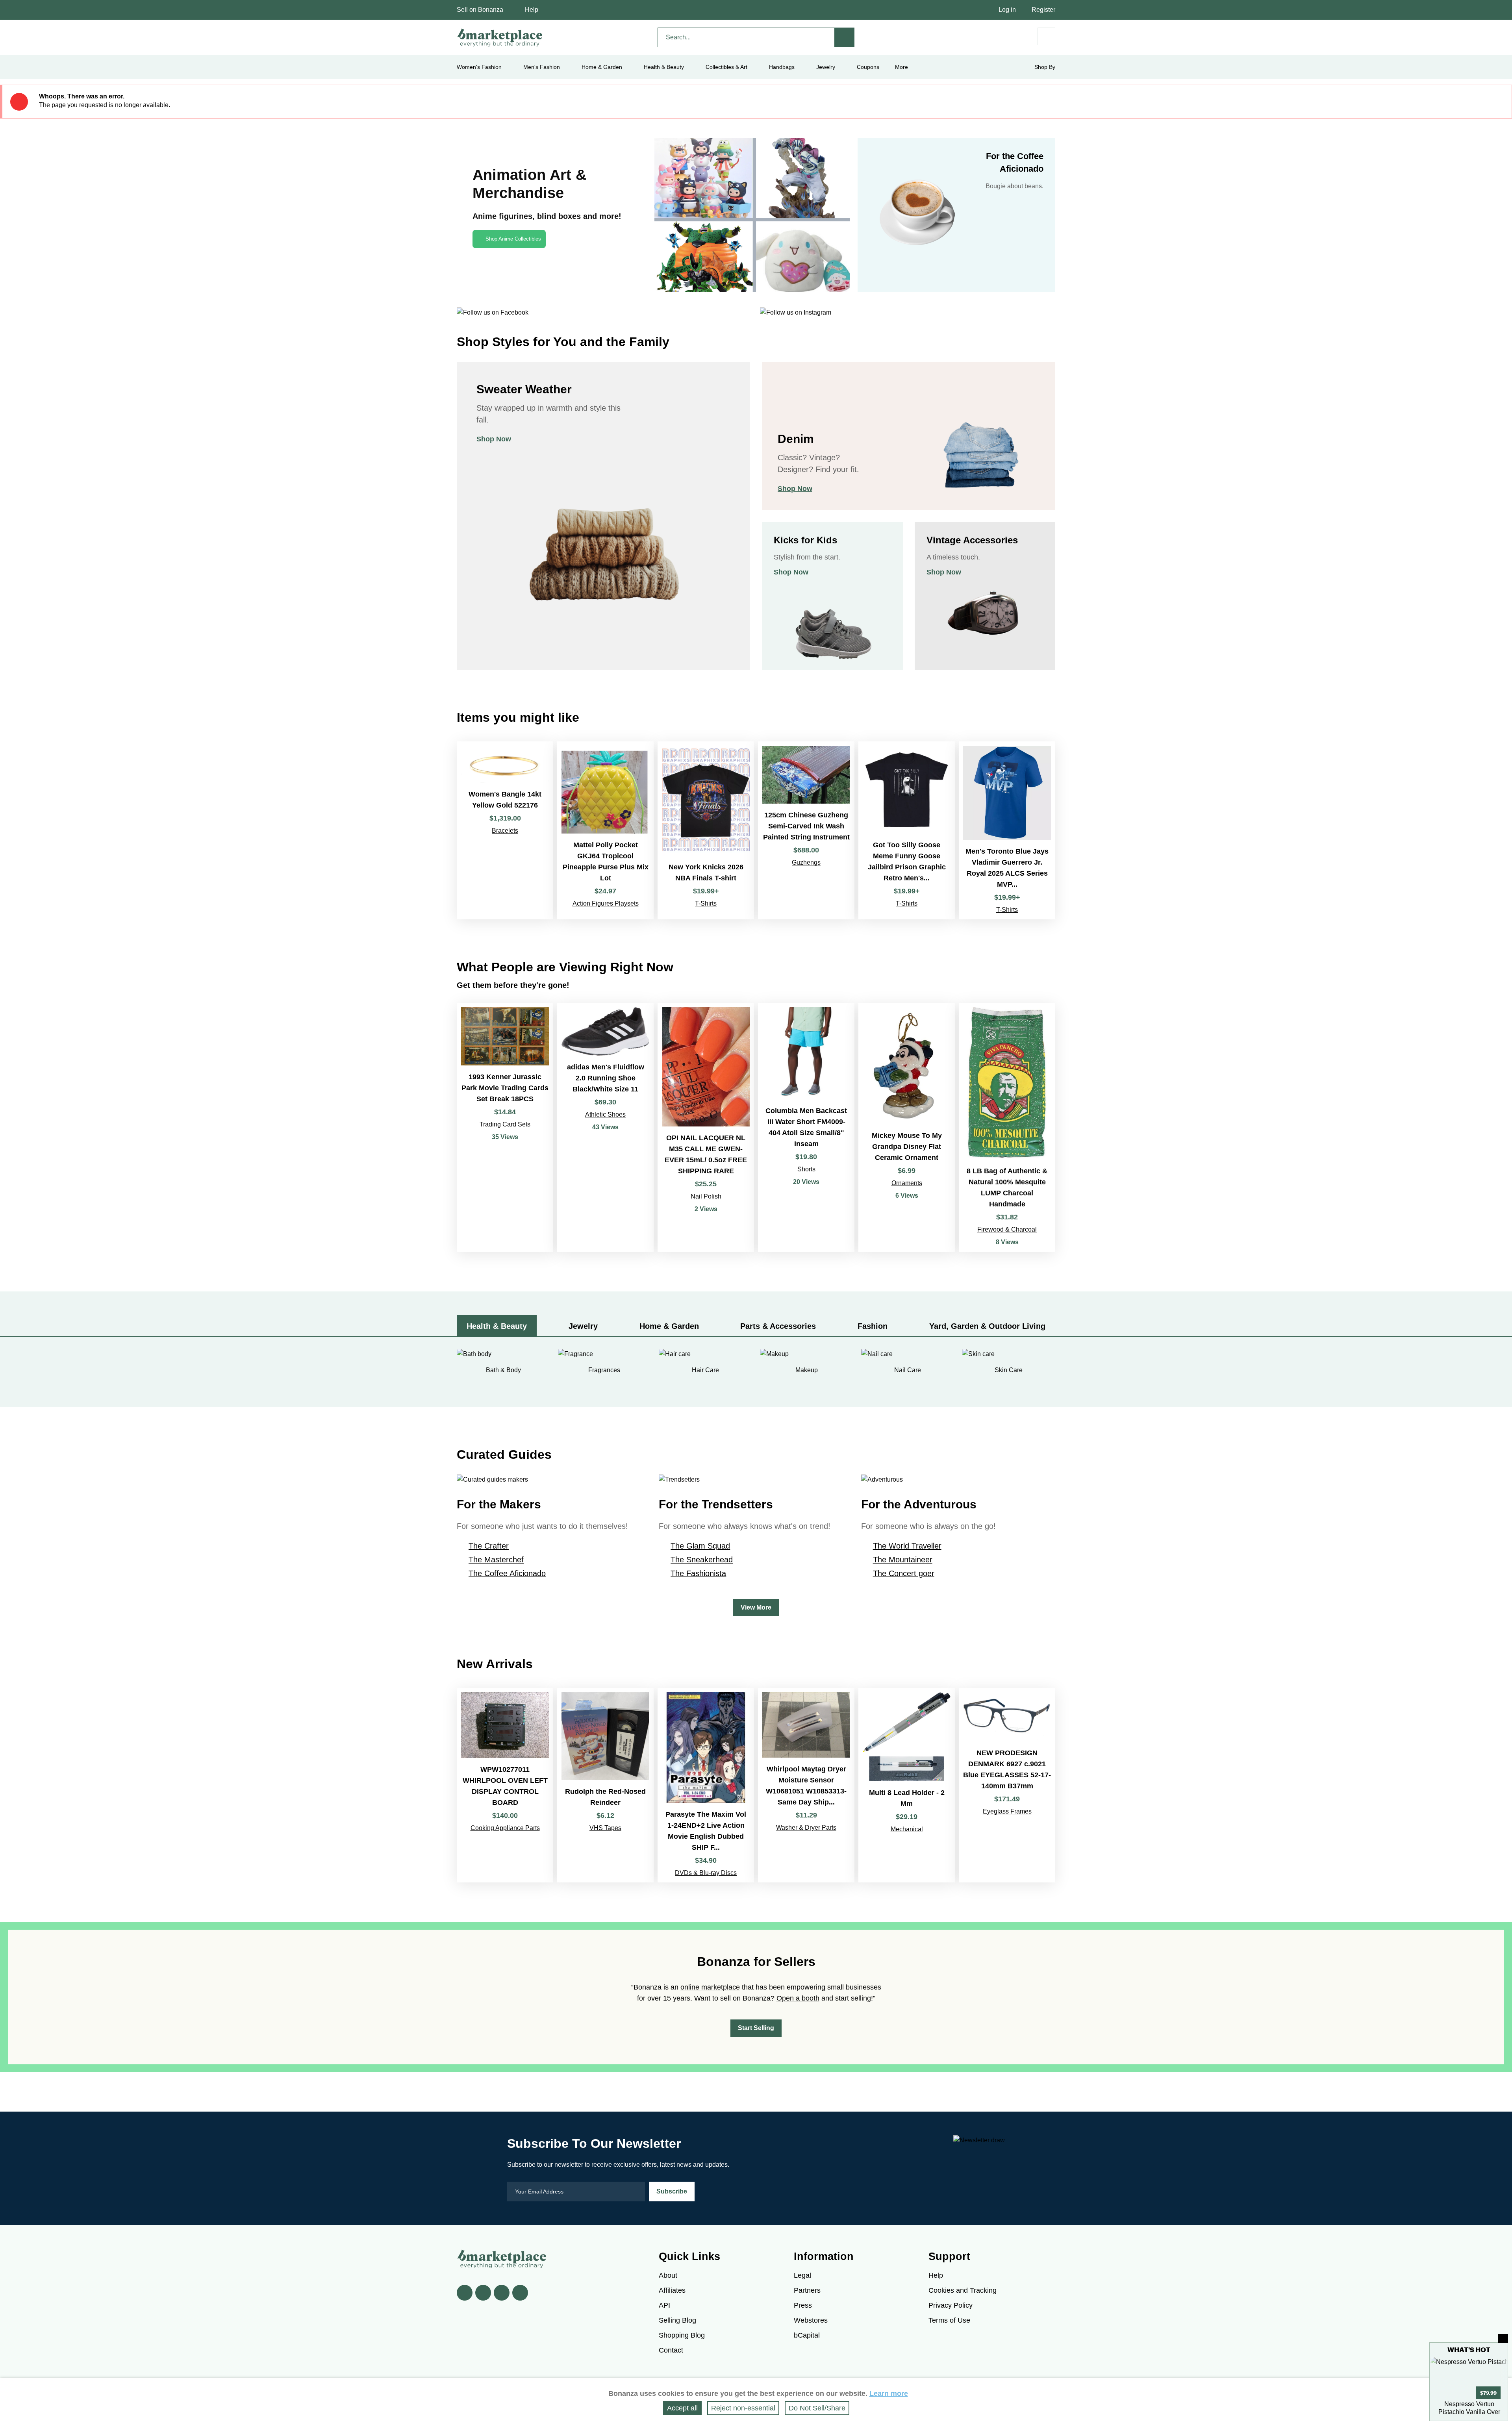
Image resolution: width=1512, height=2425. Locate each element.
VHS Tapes (605, 1828)
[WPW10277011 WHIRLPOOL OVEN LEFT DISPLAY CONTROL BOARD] (505, 1785)
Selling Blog (677, 2320)
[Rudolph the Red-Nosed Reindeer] (605, 1785)
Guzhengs (806, 862)
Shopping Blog (682, 2335)
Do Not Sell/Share (817, 2408)
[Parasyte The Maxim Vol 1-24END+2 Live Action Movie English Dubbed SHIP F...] (706, 1785)
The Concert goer (904, 1573)
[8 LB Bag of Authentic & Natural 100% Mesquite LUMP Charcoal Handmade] (1007, 1127)
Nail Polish (706, 1196)
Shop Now (494, 439)
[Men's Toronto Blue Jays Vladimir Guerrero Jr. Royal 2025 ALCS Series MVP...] (1007, 830)
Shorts (806, 1169)
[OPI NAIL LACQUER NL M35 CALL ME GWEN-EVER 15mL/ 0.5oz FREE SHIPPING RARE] (706, 1127)
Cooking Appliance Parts (505, 1828)
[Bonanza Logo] (500, 37)
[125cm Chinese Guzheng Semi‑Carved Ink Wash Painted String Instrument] (806, 830)
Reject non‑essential (743, 2408)
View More (756, 1607)
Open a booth (798, 1998)
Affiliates (672, 2290)
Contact (671, 2350)
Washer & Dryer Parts (806, 1828)
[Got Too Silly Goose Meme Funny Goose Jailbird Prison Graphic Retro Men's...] (907, 830)
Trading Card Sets (505, 1124)
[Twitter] (483, 2293)
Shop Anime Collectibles (513, 239)
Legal (802, 2275)
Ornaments (907, 1183)
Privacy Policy (951, 2305)
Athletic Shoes (605, 1114)
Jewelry (826, 67)
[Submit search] (845, 37)
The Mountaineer (903, 1560)
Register (1043, 10)
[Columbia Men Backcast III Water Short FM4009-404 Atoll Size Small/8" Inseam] (806, 1127)
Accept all (682, 2408)
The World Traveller (907, 1546)
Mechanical (907, 1829)
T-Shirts (706, 903)
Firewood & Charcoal (1007, 1229)
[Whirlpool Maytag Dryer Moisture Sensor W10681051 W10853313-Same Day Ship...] (806, 1785)
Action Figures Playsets (606, 903)
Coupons (868, 67)
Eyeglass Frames (1007, 1811)
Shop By (1045, 67)
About (668, 2275)
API (664, 2305)
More (901, 67)
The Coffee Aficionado (507, 1573)
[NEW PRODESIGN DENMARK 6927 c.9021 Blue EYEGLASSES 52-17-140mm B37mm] (1007, 1785)
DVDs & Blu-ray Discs (706, 1873)
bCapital (807, 2335)
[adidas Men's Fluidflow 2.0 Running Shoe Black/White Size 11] (605, 1127)
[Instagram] (520, 2293)
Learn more (889, 2394)
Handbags (782, 67)
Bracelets (505, 831)
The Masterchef (496, 1560)
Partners (807, 2290)
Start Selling (756, 2028)
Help (532, 10)
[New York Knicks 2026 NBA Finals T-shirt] (706, 830)
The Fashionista (698, 1573)
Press (803, 2305)
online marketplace (710, 1987)
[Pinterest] (502, 2293)
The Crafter (489, 1546)
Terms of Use (949, 2320)
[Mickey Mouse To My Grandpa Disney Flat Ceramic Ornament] (907, 1127)
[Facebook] (465, 2293)
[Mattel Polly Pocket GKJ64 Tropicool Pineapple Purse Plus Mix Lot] (605, 830)
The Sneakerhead (702, 1560)
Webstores (811, 2320)
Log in (1007, 10)
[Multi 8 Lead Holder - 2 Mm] (907, 1785)
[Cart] (1046, 36)
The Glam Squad (700, 1546)
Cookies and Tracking (963, 2290)
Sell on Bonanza (480, 10)
